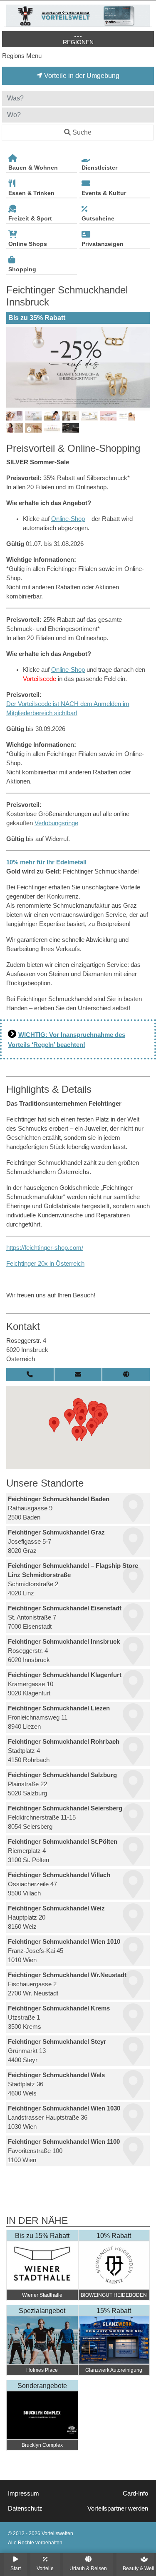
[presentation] (14, 367)
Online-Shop (68, 519)
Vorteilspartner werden (118, 2508)
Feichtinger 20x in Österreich (45, 1264)
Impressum (24, 2493)
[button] (54, 1425)
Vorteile (45, 2568)
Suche (82, 132)
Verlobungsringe (56, 823)
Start (16, 2568)
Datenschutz (25, 2508)
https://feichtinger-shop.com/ (45, 1248)
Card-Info (135, 2493)
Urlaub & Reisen (88, 2568)
